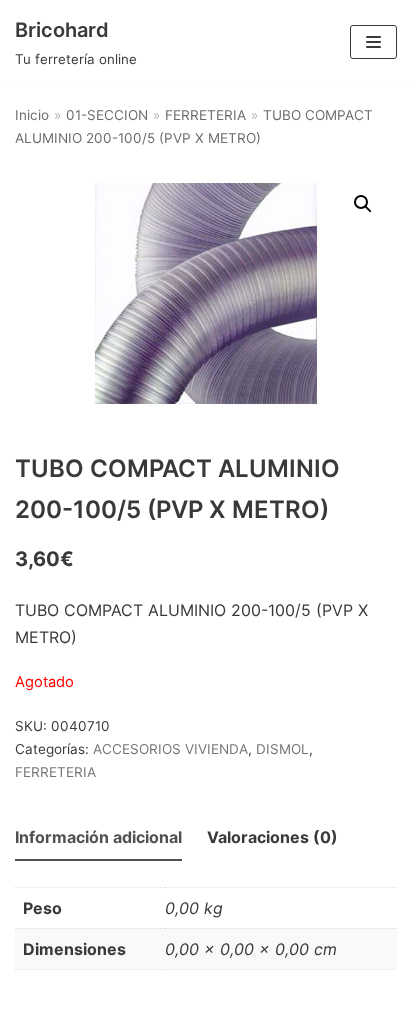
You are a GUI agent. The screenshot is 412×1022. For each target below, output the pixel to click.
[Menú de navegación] (373, 42)
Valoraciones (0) (272, 837)
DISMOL (282, 749)
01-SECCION (107, 115)
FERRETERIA (205, 115)
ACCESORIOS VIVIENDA (170, 749)
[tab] (98, 838)
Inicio (32, 115)
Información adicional (98, 837)
